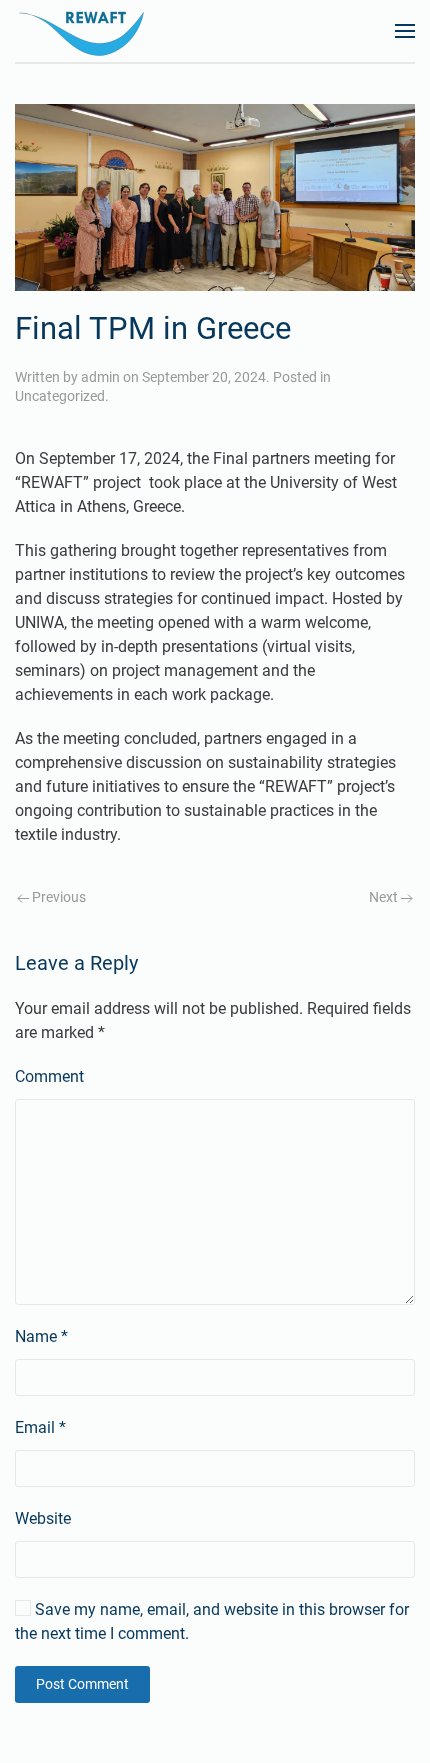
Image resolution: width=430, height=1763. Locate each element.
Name (41, 1336)
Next (385, 897)
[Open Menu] (405, 31)
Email (40, 1427)
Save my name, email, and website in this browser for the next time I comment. (212, 1621)
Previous (57, 897)
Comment (49, 1076)
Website (43, 1518)
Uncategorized (60, 396)
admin (100, 377)
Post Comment (82, 1684)
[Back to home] (85, 31)
